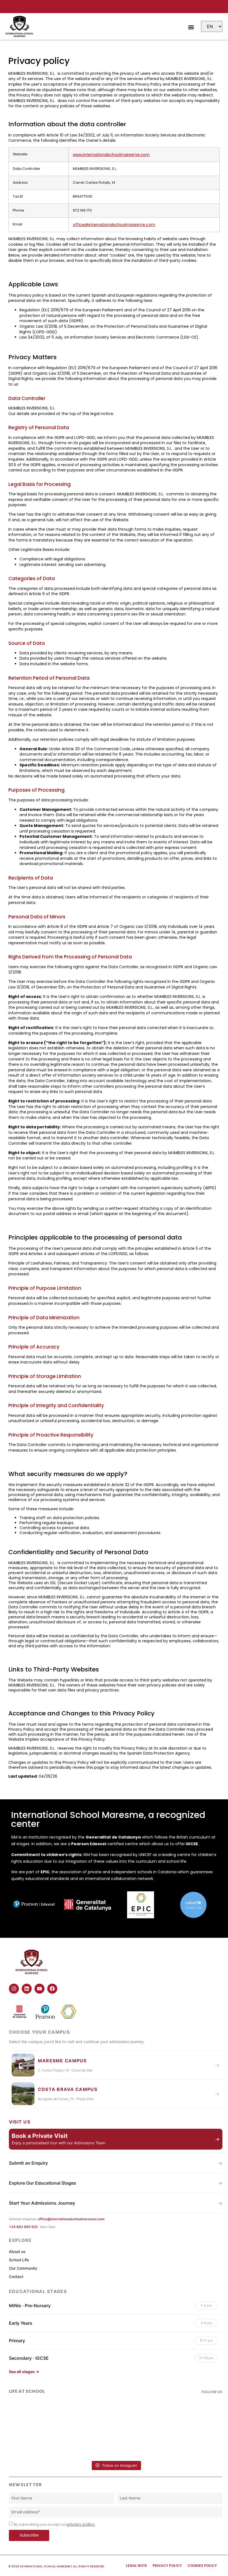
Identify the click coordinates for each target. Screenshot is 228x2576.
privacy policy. (81, 2524)
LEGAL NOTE (137, 2566)
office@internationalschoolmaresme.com (114, 225)
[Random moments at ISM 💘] (44, 2405)
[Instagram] (14, 1989)
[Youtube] (39, 1989)
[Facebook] (52, 1989)
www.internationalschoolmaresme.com (111, 155)
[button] (191, 27)
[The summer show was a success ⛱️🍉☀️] (44, 2423)
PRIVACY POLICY (167, 2566)
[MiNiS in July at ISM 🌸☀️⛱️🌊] (187, 2405)
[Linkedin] (27, 1989)
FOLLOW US (212, 2392)
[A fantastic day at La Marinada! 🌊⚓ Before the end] (187, 2436)
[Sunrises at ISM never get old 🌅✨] (116, 2408)
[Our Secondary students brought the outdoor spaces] (116, 2436)
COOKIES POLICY (202, 2566)
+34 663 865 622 (24, 2227)
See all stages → (24, 2372)
